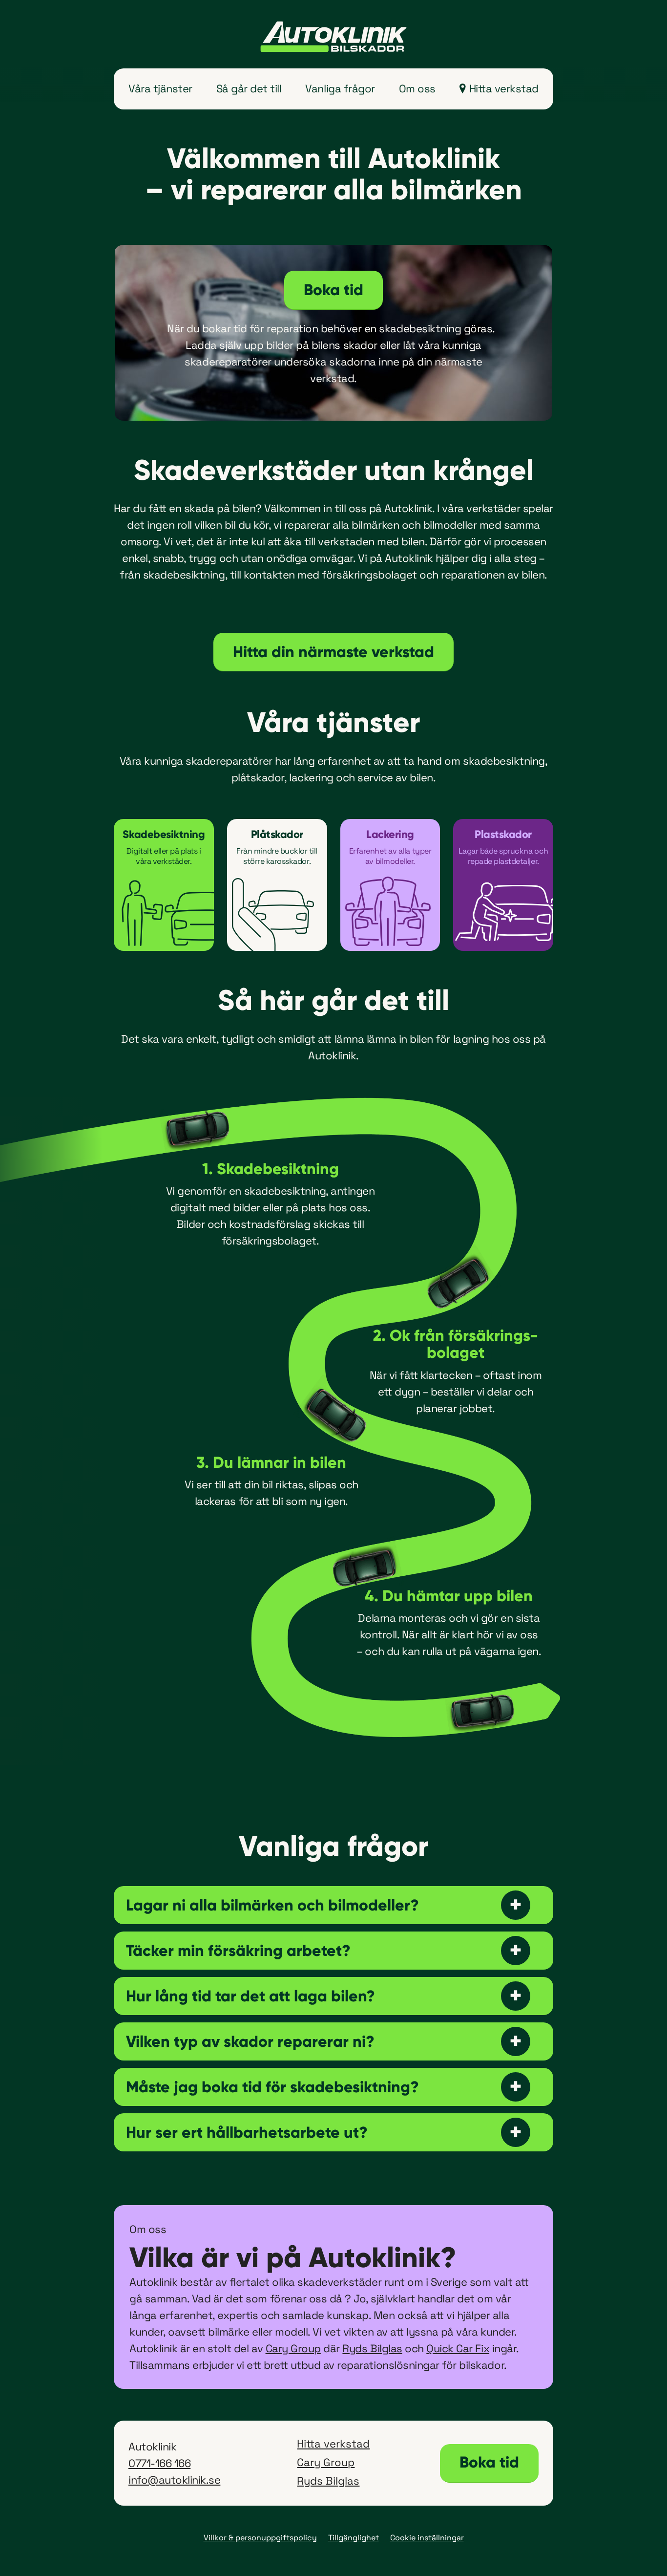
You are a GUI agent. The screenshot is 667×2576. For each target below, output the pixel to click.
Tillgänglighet (354, 2538)
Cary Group (293, 2348)
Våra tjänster (160, 88)
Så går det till (249, 88)
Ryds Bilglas (372, 2348)
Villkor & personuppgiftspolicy (260, 2538)
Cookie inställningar (427, 2538)
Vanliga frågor (340, 88)
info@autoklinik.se (174, 2480)
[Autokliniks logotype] (333, 37)
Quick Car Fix (458, 2348)
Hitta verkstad (504, 88)
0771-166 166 (159, 2463)
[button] (333, 1905)
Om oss (417, 88)
